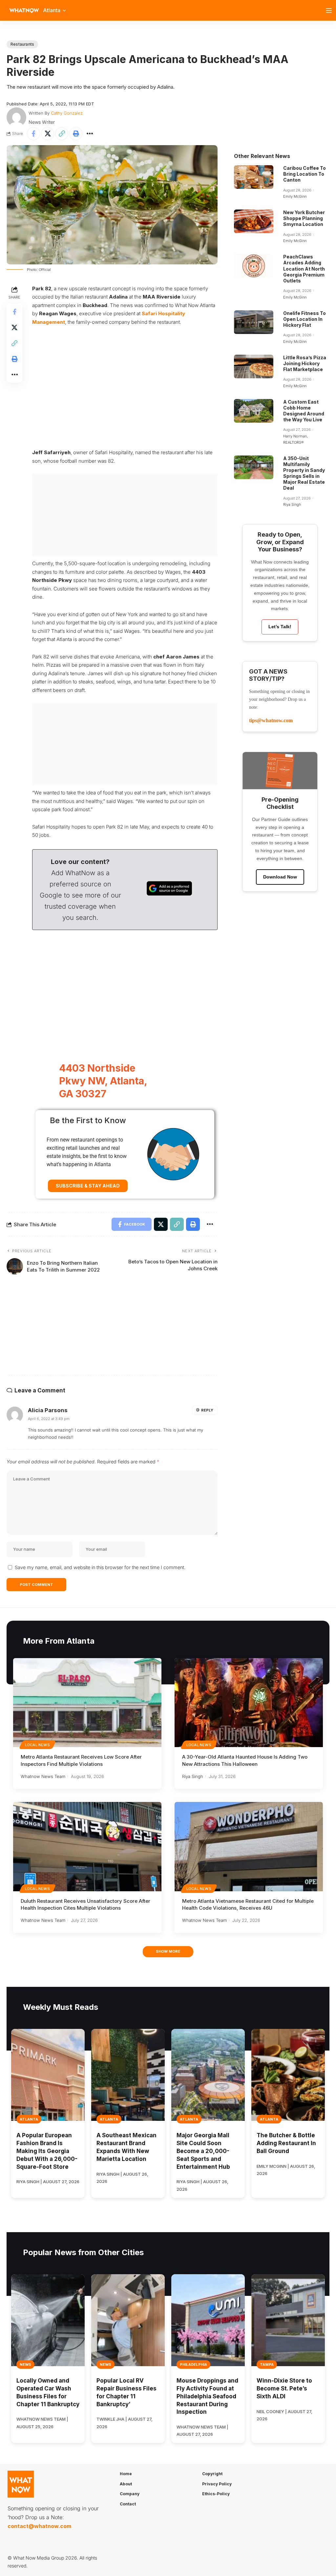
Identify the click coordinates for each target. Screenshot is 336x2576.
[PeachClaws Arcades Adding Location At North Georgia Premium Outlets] (254, 266)
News (25, 2365)
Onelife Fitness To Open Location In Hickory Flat (304, 319)
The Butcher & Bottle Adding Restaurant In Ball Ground (286, 2143)
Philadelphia (193, 2365)
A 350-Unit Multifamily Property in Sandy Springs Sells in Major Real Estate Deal (304, 473)
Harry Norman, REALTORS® (295, 439)
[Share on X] (48, 134)
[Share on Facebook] (33, 134)
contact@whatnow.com (39, 2526)
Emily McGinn (295, 196)
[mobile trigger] (330, 11)
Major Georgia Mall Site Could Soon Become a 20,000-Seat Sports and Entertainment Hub (203, 2151)
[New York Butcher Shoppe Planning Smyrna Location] (254, 221)
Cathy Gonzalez (67, 113)
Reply (207, 1410)
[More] (90, 134)
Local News (37, 1745)
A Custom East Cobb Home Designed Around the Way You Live (304, 411)
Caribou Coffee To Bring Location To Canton (304, 174)
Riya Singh (292, 504)
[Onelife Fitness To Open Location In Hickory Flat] (254, 322)
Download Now (280, 877)
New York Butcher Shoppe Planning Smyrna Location (304, 218)
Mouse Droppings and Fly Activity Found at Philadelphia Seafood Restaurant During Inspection (207, 2396)
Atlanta (29, 2119)
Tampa (267, 2365)
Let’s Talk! (280, 627)
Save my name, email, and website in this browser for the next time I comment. (100, 1567)
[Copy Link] (62, 134)
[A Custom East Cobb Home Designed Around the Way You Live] (254, 411)
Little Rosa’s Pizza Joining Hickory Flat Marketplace (305, 363)
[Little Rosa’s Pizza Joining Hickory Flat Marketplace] (254, 366)
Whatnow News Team (43, 1776)
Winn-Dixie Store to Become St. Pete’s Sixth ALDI (284, 2388)
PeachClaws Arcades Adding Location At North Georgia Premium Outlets (304, 269)
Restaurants (22, 44)
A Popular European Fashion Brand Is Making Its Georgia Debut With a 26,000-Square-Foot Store (47, 2151)
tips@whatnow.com (271, 720)
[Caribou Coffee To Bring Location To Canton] (254, 177)
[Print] (76, 134)
